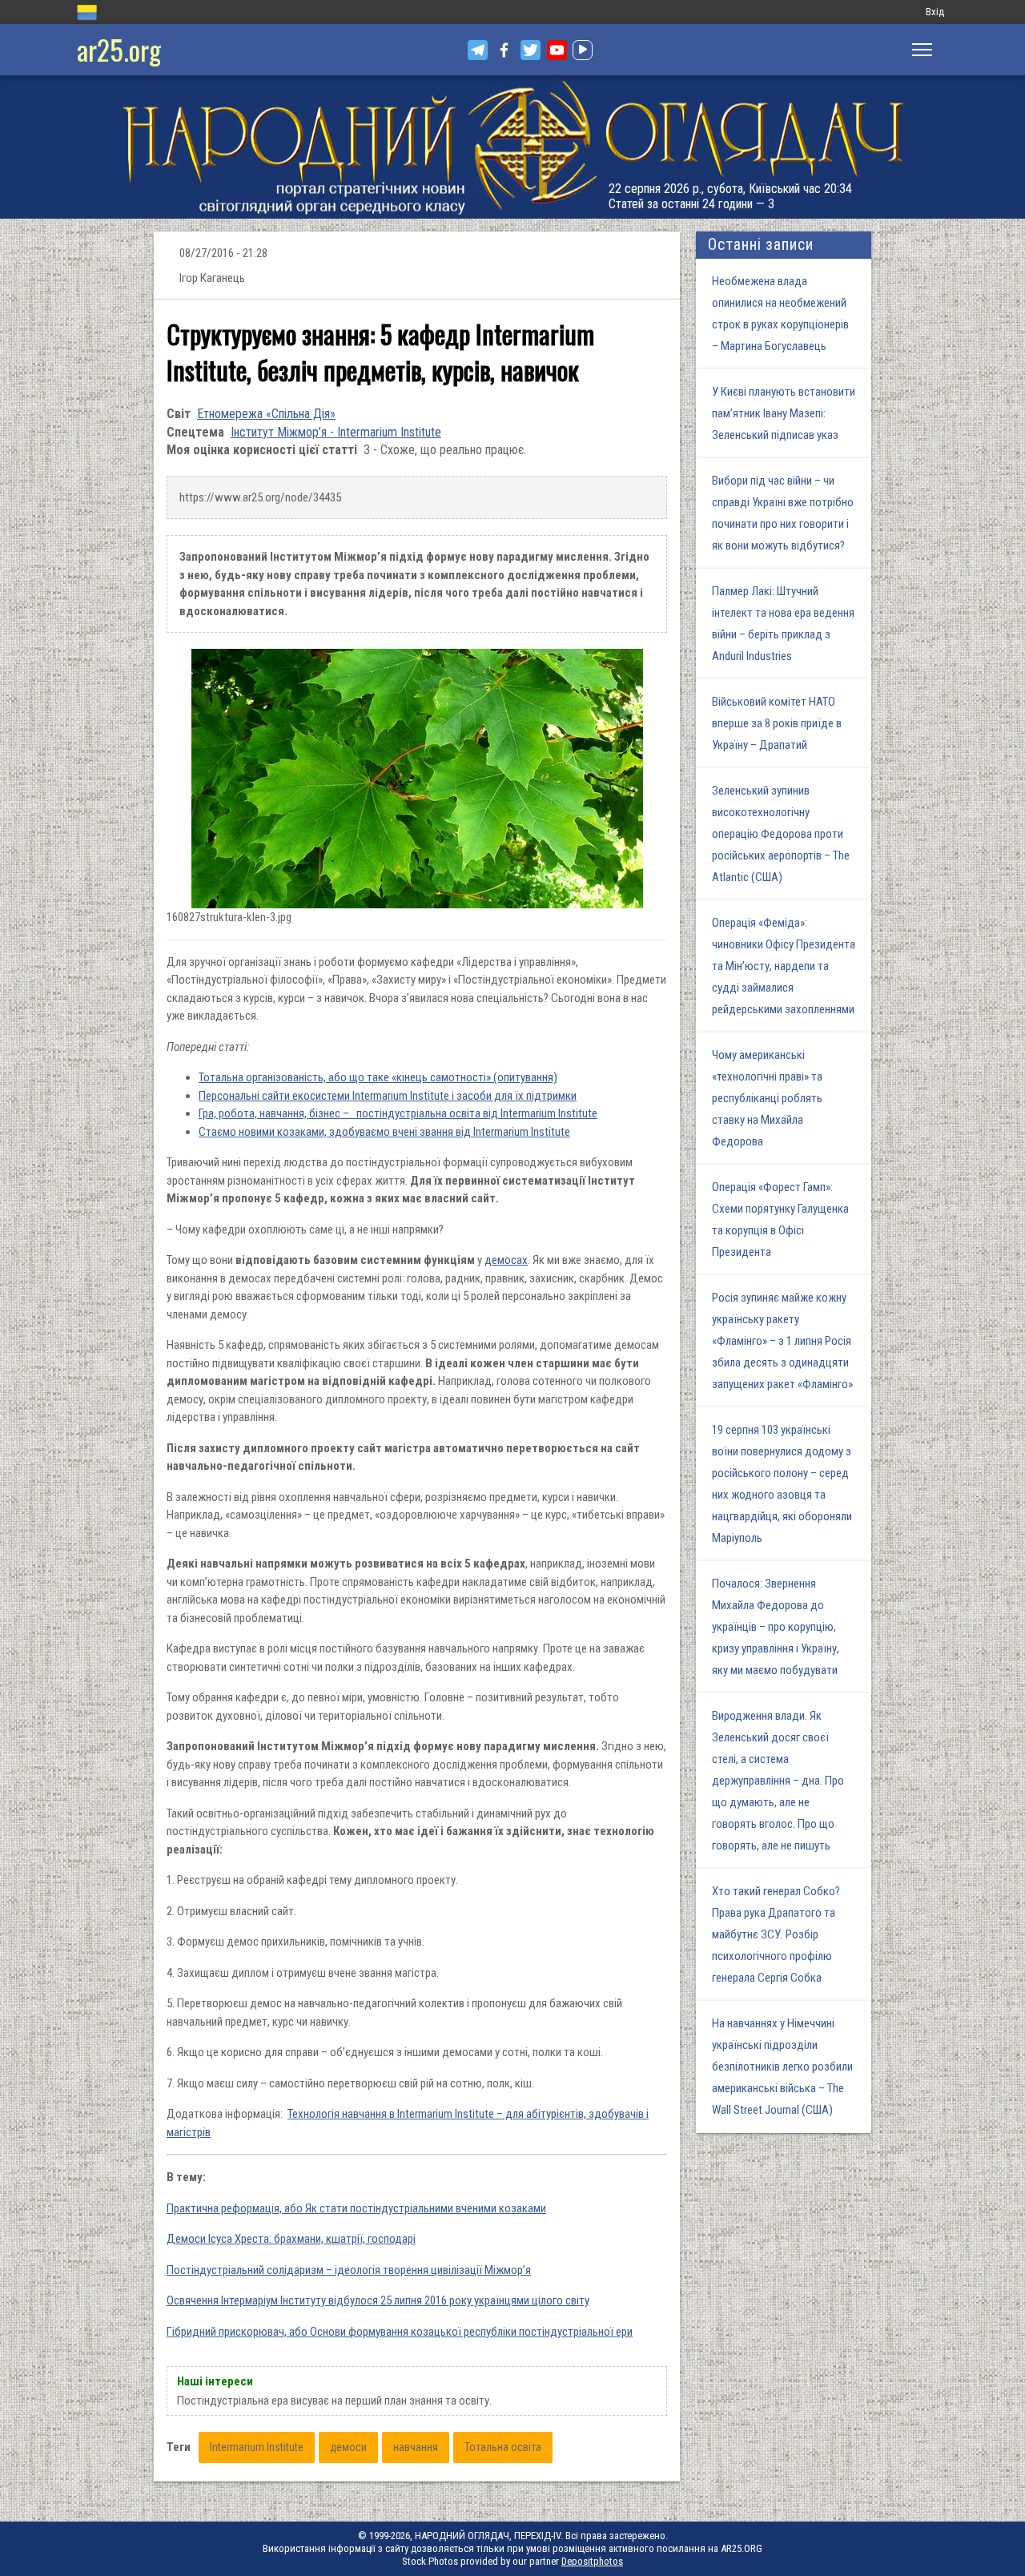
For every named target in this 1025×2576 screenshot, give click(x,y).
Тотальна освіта (503, 2447)
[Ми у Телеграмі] (478, 50)
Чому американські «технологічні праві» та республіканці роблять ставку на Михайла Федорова (767, 1098)
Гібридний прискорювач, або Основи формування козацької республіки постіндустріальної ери (400, 2332)
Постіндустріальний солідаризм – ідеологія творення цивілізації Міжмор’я (349, 2270)
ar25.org (119, 49)
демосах (506, 1260)
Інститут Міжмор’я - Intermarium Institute (336, 432)
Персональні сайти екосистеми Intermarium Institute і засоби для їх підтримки (388, 1096)
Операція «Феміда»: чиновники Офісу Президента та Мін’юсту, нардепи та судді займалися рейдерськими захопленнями (784, 966)
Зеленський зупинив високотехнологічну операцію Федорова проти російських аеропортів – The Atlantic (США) (781, 834)
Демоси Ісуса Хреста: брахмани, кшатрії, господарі (291, 2239)
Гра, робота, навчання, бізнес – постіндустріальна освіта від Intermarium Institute (398, 1113)
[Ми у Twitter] (531, 50)
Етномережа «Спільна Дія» (266, 414)
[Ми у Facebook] (504, 50)
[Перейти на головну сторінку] (512, 147)
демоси (348, 2447)
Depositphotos (592, 2561)
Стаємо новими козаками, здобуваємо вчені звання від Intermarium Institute (384, 1132)
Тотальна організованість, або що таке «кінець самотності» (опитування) (378, 1077)
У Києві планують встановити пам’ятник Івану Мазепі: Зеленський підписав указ (784, 413)
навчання (416, 2447)
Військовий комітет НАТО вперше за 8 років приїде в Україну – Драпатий (777, 723)
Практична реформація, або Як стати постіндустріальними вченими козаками (356, 2208)
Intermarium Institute (257, 2447)
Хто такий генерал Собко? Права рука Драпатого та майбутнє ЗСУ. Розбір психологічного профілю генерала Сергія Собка (776, 1934)
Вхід (935, 12)
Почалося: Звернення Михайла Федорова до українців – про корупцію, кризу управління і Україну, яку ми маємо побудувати (776, 1627)
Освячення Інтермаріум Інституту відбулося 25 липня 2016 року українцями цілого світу (378, 2300)
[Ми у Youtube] (557, 50)
